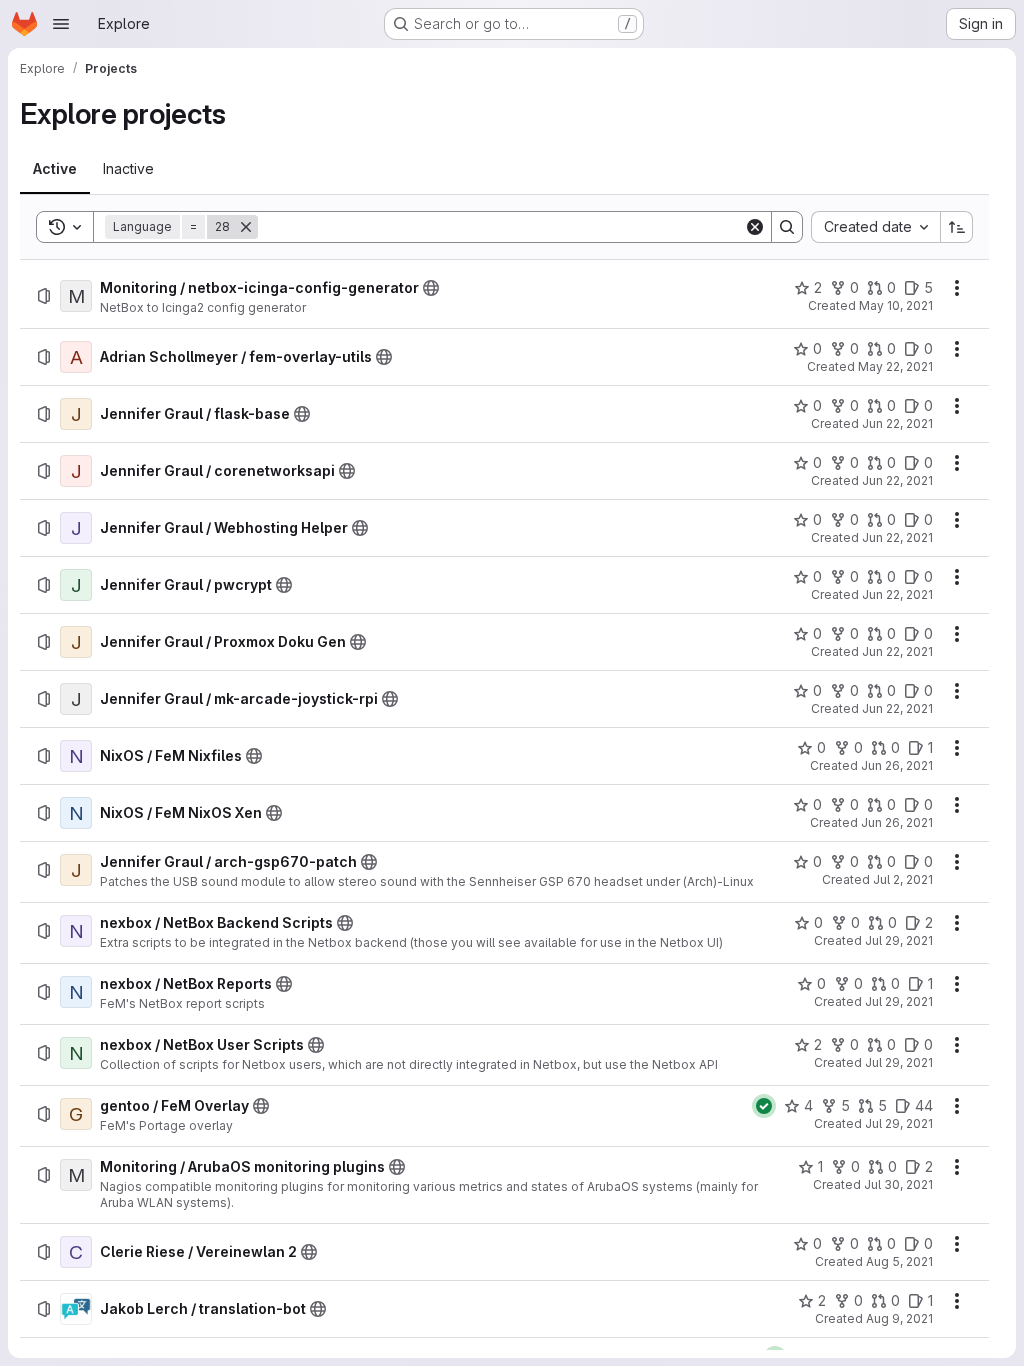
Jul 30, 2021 (898, 1184)
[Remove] (246, 227)
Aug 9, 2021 (899, 1318)
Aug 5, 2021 (899, 1261)
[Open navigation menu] (61, 24)
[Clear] (755, 227)
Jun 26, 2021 (897, 765)
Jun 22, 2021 (897, 423)
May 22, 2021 (895, 366)
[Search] (787, 227)
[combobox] (875, 227)
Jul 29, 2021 (899, 940)
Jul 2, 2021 (903, 879)
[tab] (55, 169)
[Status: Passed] (764, 1106)
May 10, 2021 (896, 305)
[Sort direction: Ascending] (957, 227)
